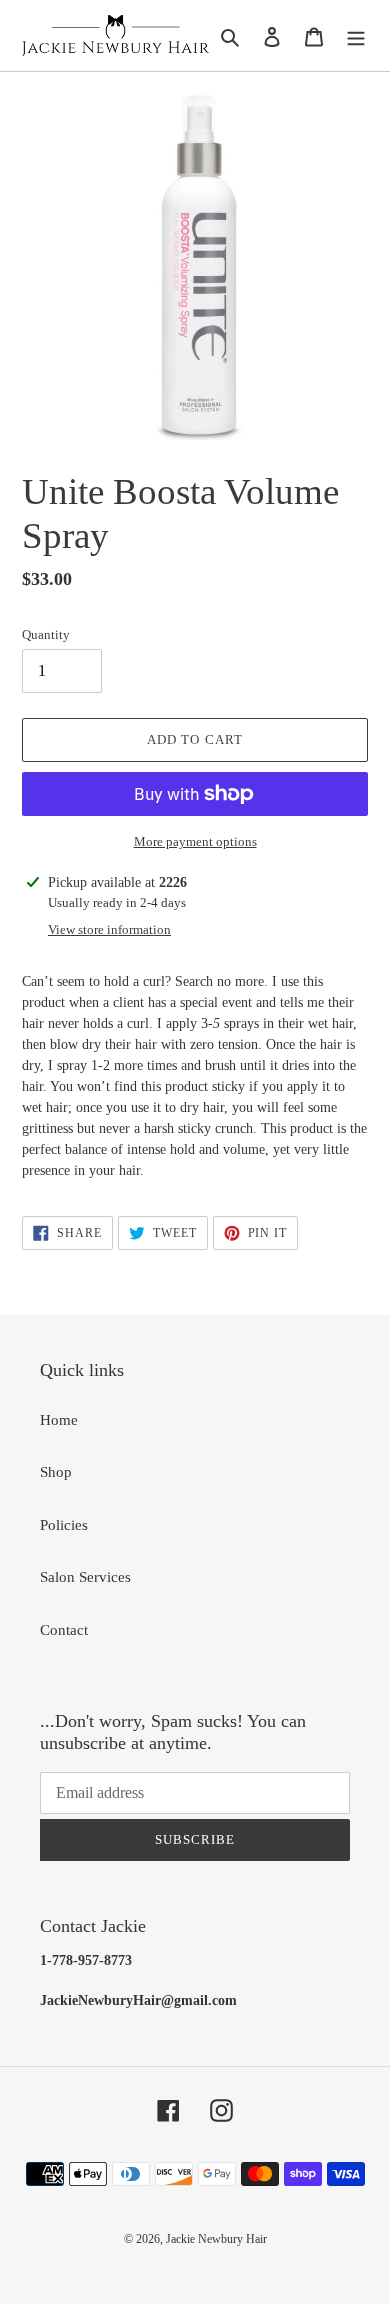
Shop (56, 1472)
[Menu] (356, 35)
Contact (64, 1630)
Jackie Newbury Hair (216, 2239)
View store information (109, 929)
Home (59, 1420)
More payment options (195, 841)
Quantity (46, 634)
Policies (64, 1525)
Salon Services (85, 1577)
